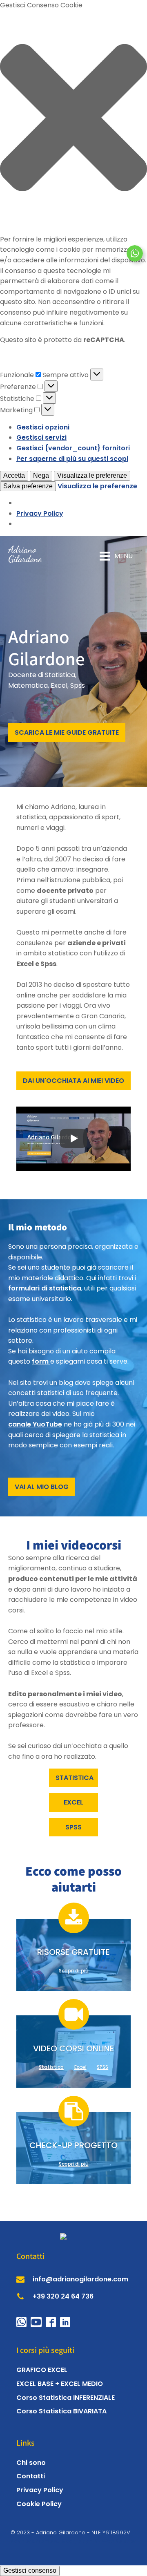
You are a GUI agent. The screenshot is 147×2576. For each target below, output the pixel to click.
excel (73, 1802)
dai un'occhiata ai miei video (73, 1081)
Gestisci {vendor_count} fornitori (73, 448)
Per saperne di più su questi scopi (72, 459)
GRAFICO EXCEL (42, 2370)
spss (73, 1827)
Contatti (31, 2476)
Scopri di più (74, 1971)
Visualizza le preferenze (92, 475)
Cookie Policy (39, 2504)
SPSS (102, 2067)
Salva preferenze (28, 486)
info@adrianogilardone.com (80, 2279)
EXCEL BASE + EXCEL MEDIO (60, 2384)
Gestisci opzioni (43, 427)
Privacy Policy (40, 513)
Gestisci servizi (41, 437)
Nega (41, 475)
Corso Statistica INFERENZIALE (66, 2398)
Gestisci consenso (30, 2570)
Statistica (51, 2067)
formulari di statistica (45, 1288)
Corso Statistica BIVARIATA (61, 2411)
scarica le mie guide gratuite (67, 732)
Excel (80, 2067)
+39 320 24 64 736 (63, 2296)
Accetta (14, 475)
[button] (73, 119)
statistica (75, 1778)
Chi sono (31, 2463)
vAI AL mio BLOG (42, 1487)
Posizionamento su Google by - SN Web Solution (74, 2541)
